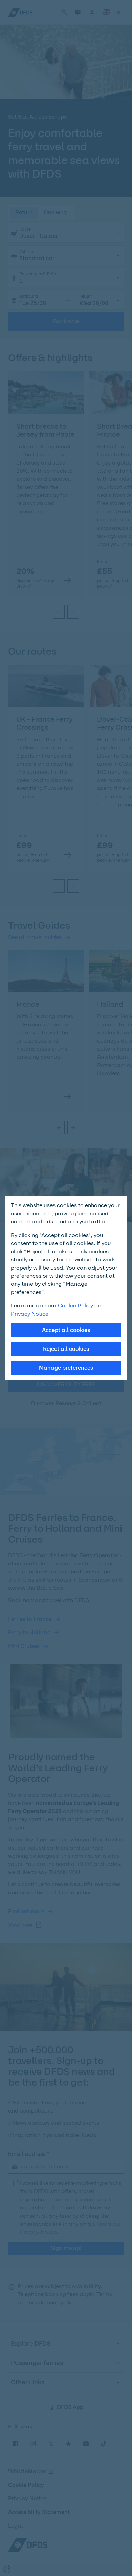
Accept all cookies (66, 1330)
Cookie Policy (75, 1306)
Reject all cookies (66, 1349)
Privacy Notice (30, 1314)
